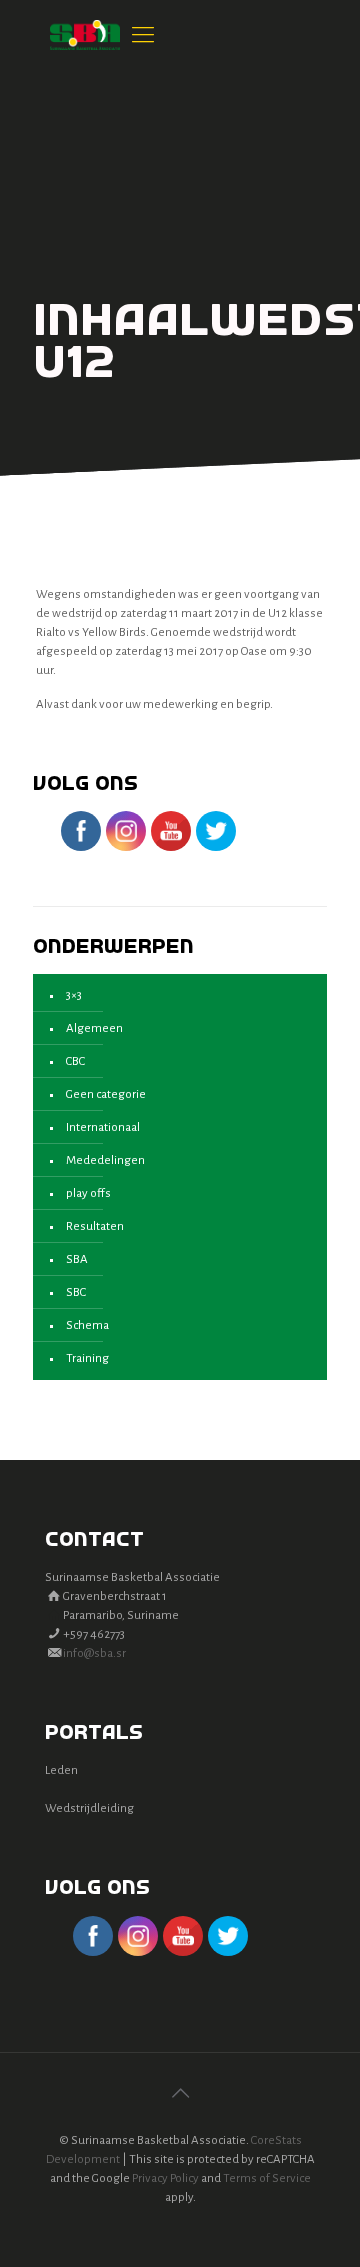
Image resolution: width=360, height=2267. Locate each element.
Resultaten (95, 1226)
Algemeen (94, 1028)
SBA (77, 1259)
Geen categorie (106, 1094)
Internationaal (103, 1127)
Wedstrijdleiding (89, 1808)
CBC (75, 1061)
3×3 (74, 995)
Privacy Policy (165, 2178)
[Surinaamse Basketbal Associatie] (85, 35)
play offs (88, 1193)
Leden (61, 1770)
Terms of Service (267, 2178)
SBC (76, 1292)
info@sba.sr (94, 1653)
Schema (87, 1325)
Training (87, 1358)
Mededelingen (105, 1160)
